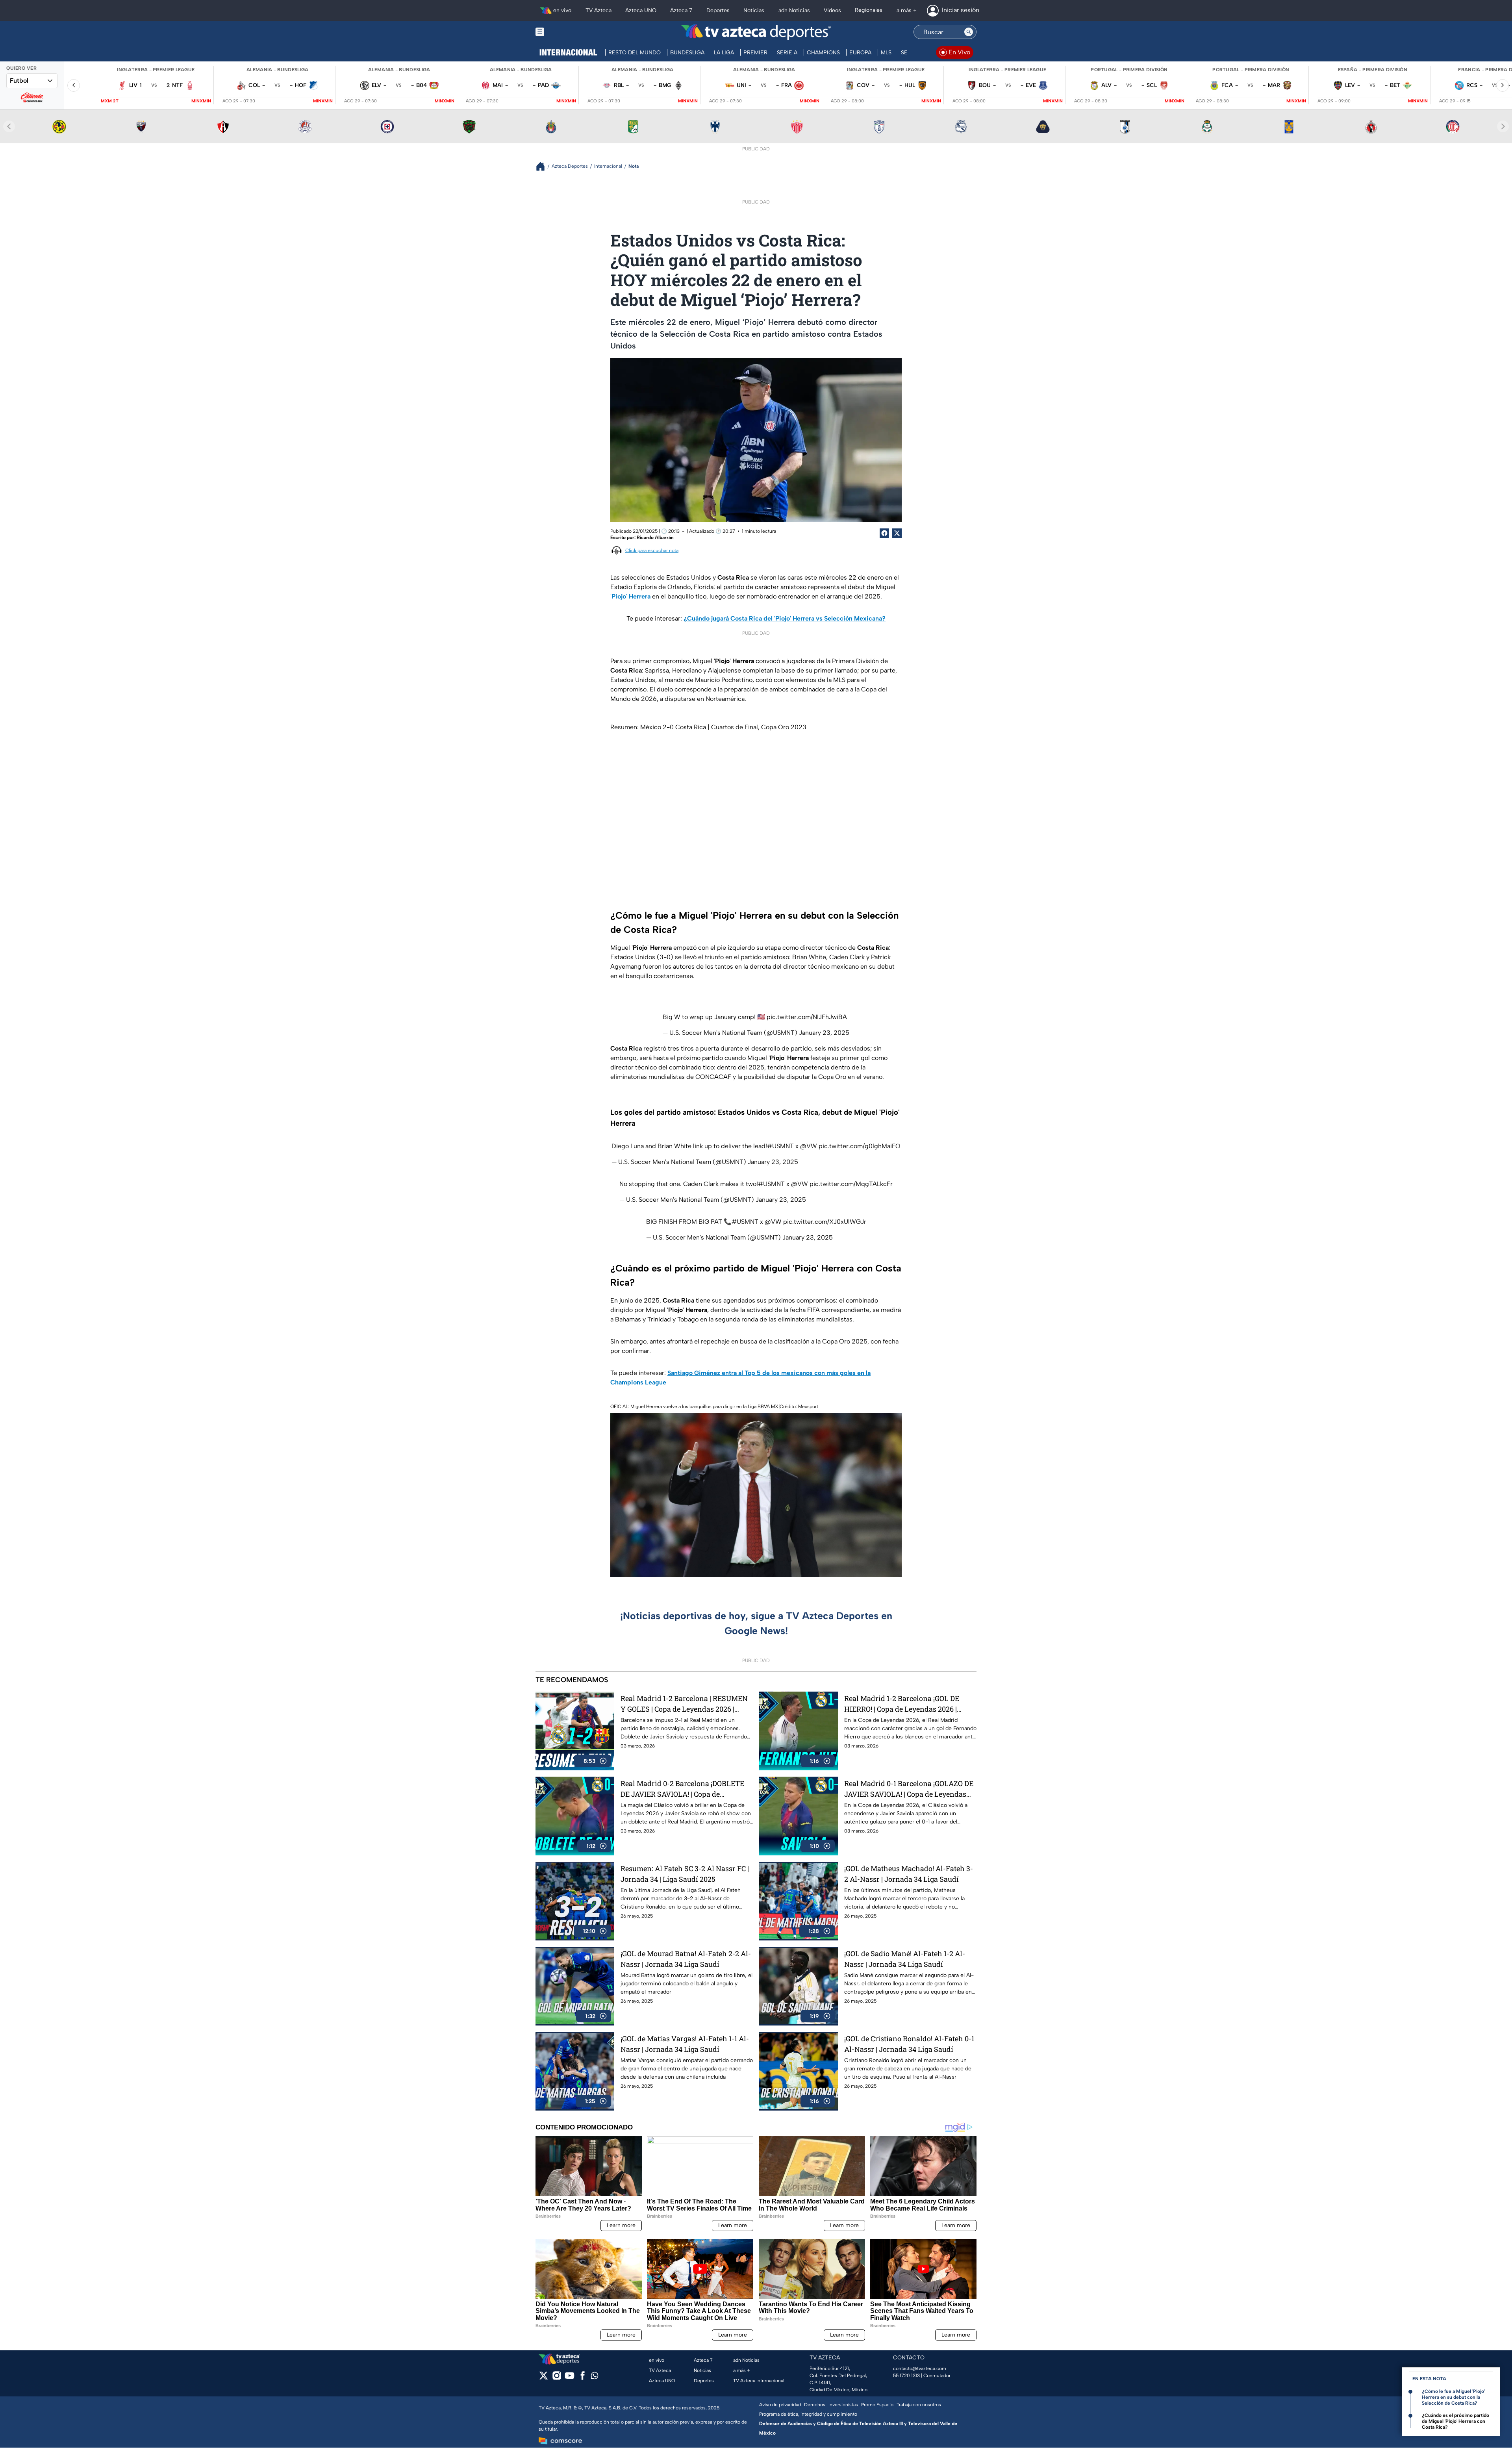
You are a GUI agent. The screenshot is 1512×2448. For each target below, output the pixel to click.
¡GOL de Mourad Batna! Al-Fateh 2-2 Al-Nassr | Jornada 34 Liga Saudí (686, 1959)
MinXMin (201, 101)
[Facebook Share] (884, 533)
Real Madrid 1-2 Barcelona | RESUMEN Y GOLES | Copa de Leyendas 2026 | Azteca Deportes (684, 1704)
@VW (809, 1146)
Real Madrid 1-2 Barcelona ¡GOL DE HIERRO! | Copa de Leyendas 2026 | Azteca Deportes (902, 1704)
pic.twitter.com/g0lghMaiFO (860, 1146)
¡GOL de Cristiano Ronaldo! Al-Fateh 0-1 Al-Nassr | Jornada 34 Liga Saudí (909, 2044)
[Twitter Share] (897, 533)
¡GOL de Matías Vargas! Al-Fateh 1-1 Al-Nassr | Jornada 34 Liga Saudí (685, 2044)
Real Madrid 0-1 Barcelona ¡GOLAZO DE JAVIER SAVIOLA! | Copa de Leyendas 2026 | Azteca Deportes (909, 1789)
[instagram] (557, 2378)
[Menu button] (567, 32)
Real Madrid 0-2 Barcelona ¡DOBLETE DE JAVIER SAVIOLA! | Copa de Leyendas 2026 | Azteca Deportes (682, 1789)
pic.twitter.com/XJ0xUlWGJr (825, 1222)
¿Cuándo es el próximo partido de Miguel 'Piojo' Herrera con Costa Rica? (1455, 2421)
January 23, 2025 (824, 1033)
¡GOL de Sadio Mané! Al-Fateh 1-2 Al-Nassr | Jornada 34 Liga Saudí (905, 1959)
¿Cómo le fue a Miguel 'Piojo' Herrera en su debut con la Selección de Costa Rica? (1453, 2397)
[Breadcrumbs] (544, 166)
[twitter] (544, 2378)
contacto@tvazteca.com (920, 2368)
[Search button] (969, 32)
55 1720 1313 (906, 2376)
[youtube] (570, 2378)
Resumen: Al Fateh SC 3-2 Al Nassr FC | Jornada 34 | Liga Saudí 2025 (685, 1874)
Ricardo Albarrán (655, 537)
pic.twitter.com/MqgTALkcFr (851, 1184)
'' (630, 596)
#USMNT (780, 1146)
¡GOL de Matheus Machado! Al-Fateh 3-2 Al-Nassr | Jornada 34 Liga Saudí (909, 1874)
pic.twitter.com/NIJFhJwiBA (807, 1017)
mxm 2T (110, 101)
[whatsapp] (595, 2377)
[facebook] (583, 2378)
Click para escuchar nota (652, 550)
